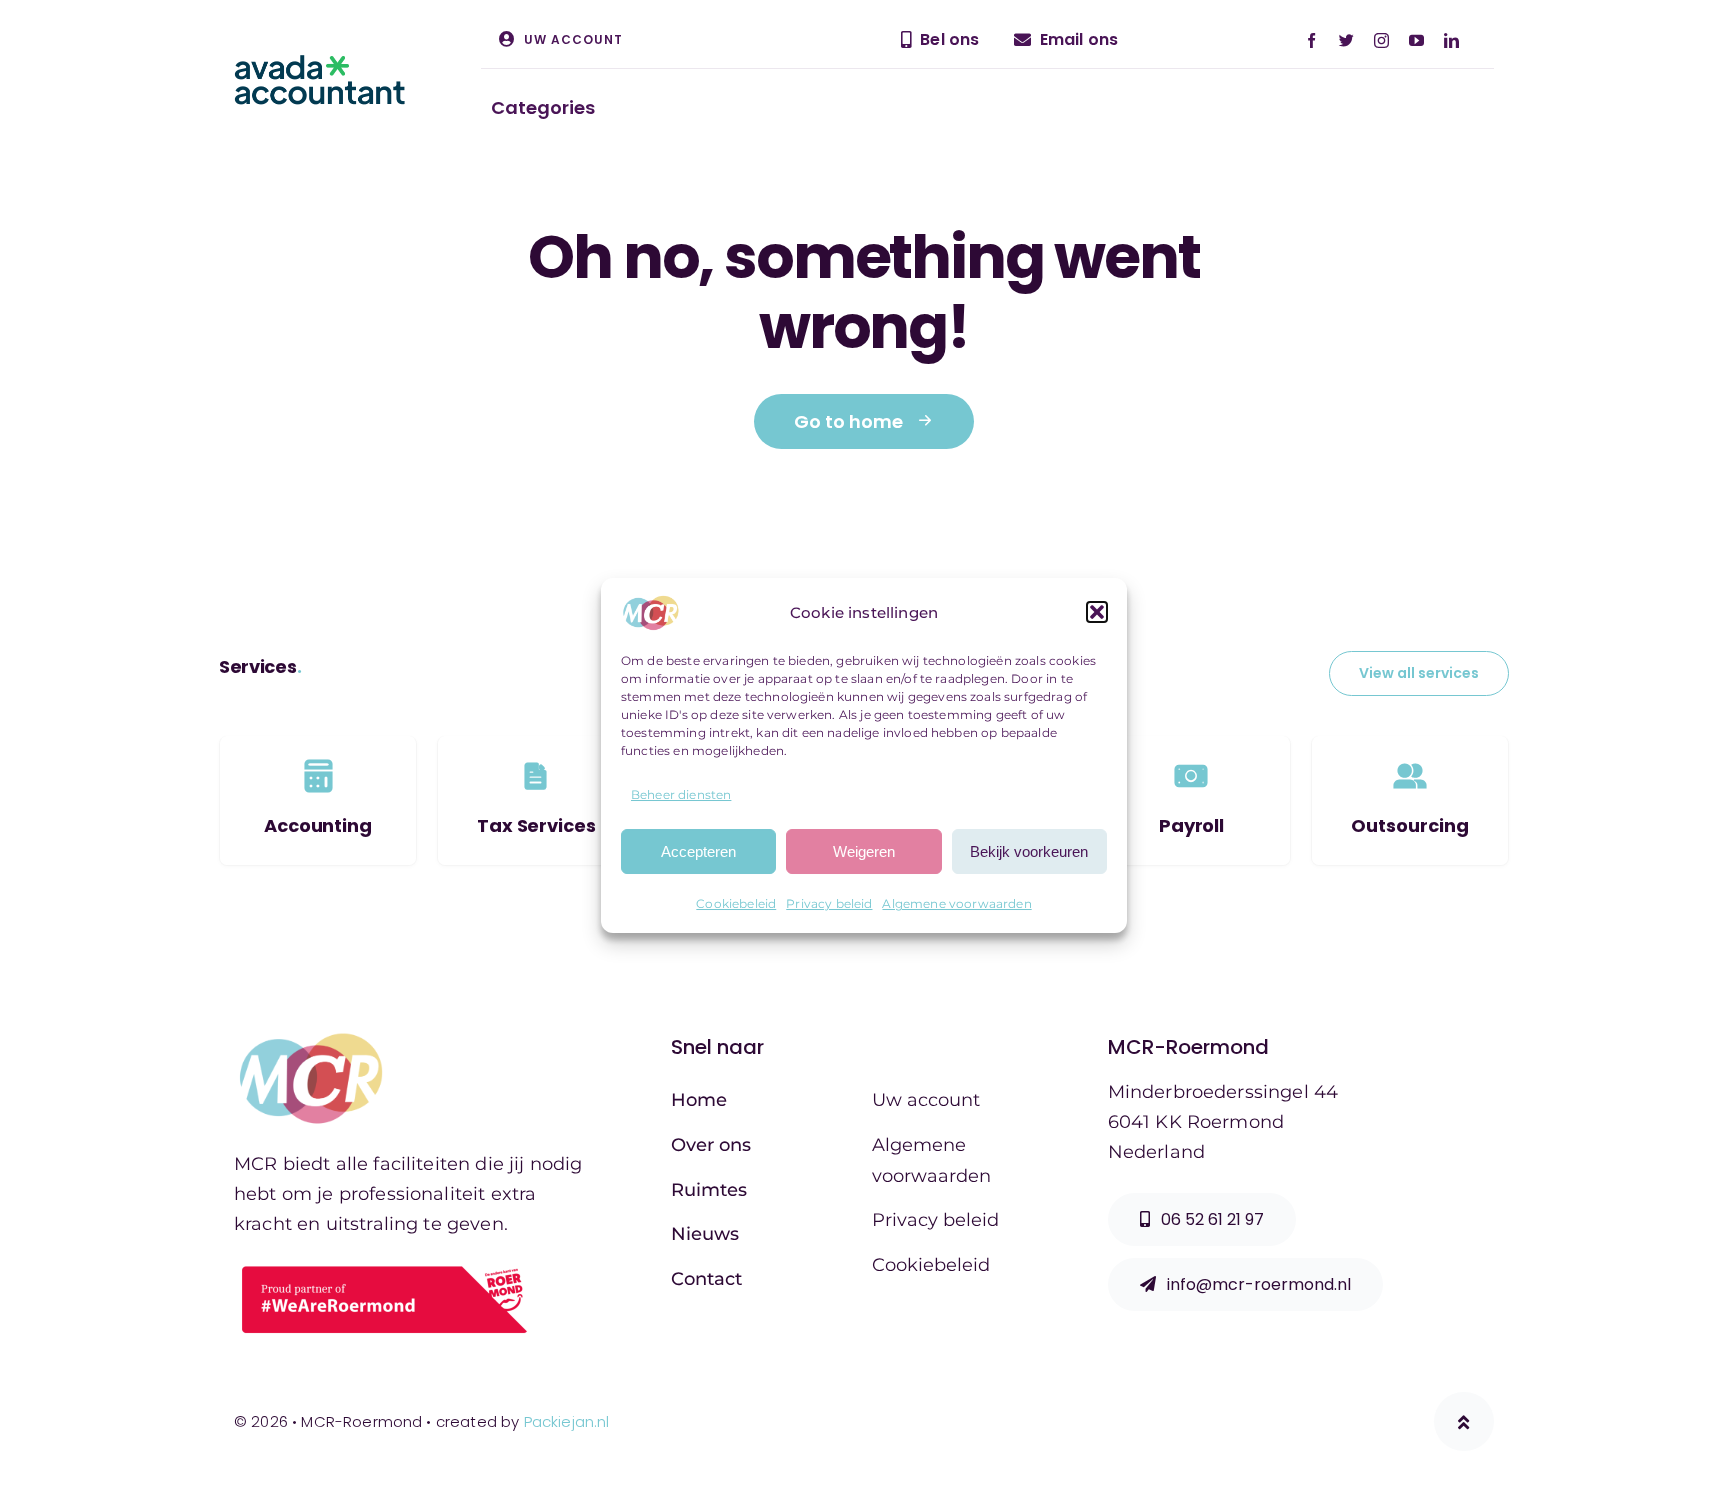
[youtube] (1416, 40)
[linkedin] (1451, 40)
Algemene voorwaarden (956, 903)
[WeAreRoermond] (384, 1267)
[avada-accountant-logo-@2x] (320, 65)
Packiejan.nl (567, 1421)
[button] (1097, 613)
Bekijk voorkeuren (1029, 851)
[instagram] (1381, 40)
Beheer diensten (681, 794)
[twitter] (1346, 40)
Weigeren (864, 851)
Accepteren (698, 851)
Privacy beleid (829, 903)
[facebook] (1311, 40)
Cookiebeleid (736, 903)
